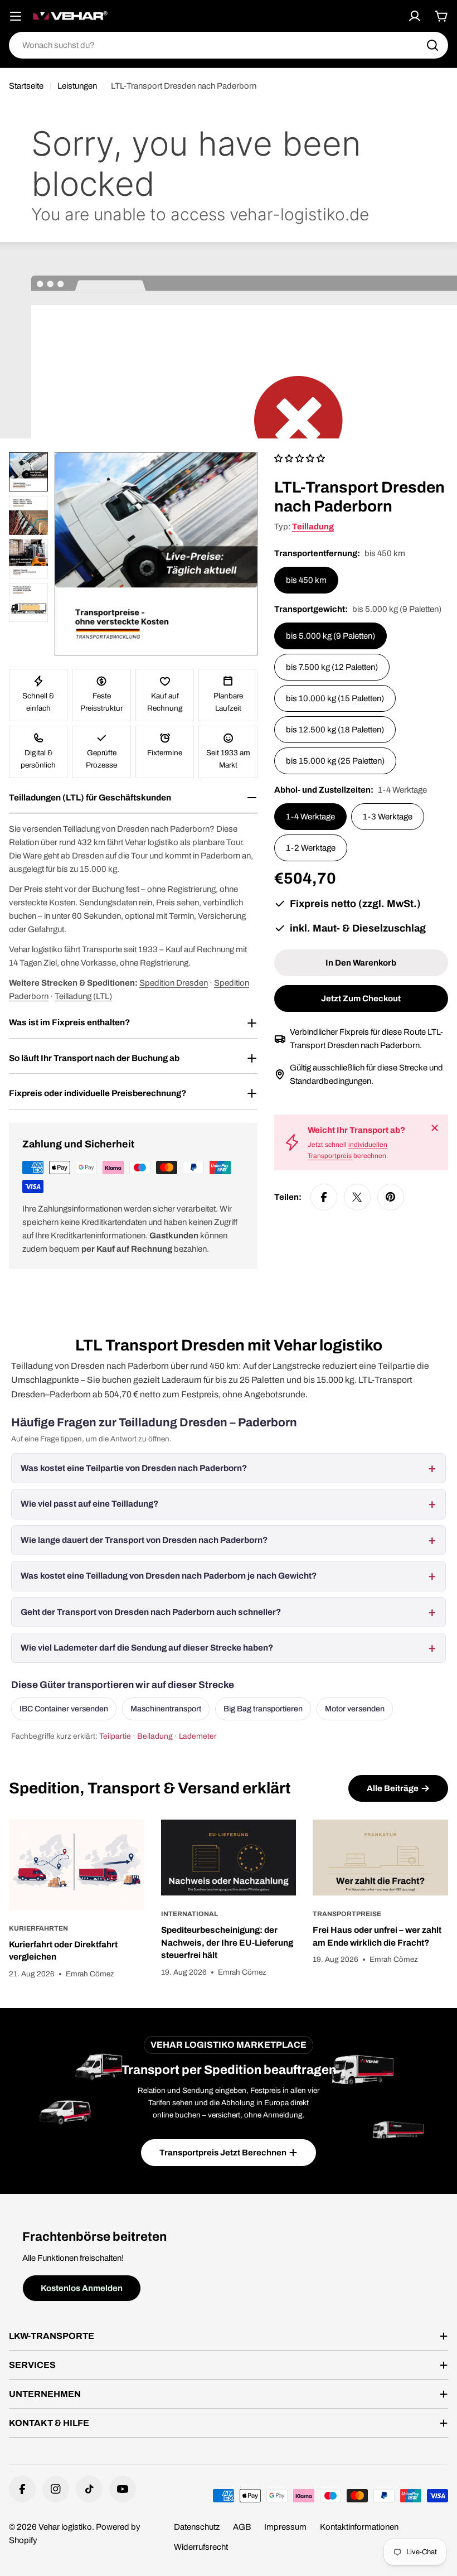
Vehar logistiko (65, 2527)
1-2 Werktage (311, 848)
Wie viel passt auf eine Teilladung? (89, 1504)
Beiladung (155, 1736)
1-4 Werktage (310, 817)
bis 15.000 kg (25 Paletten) (335, 761)
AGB (242, 2527)
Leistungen (77, 86)
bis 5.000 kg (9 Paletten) (330, 636)
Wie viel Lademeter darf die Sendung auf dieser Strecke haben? (147, 1648)
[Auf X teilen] (357, 1197)
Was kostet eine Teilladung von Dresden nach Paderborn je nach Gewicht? (169, 1576)
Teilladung (313, 527)
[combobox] (229, 45)
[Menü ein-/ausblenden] (16, 16)
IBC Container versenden (64, 1709)
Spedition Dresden (174, 983)
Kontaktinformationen (359, 2527)
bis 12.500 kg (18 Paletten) (335, 730)
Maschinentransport (166, 1709)
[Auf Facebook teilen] (324, 1197)
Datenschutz (197, 2527)
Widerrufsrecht (201, 2547)
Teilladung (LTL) (83, 996)
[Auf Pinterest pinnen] (391, 1197)
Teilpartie (115, 1736)
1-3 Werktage (388, 817)
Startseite (26, 86)
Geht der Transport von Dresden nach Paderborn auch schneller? (151, 1612)
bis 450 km (306, 580)
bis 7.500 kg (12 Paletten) (332, 667)
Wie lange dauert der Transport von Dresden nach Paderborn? (144, 1540)
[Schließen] (435, 1128)
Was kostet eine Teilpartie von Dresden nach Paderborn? (134, 1468)
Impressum (285, 2527)
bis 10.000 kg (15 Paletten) (335, 698)
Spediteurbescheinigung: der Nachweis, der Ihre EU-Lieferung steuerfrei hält (227, 1942)
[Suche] (432, 45)
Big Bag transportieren (263, 1709)
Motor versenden (355, 1709)
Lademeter (198, 1736)
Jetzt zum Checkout (361, 998)
